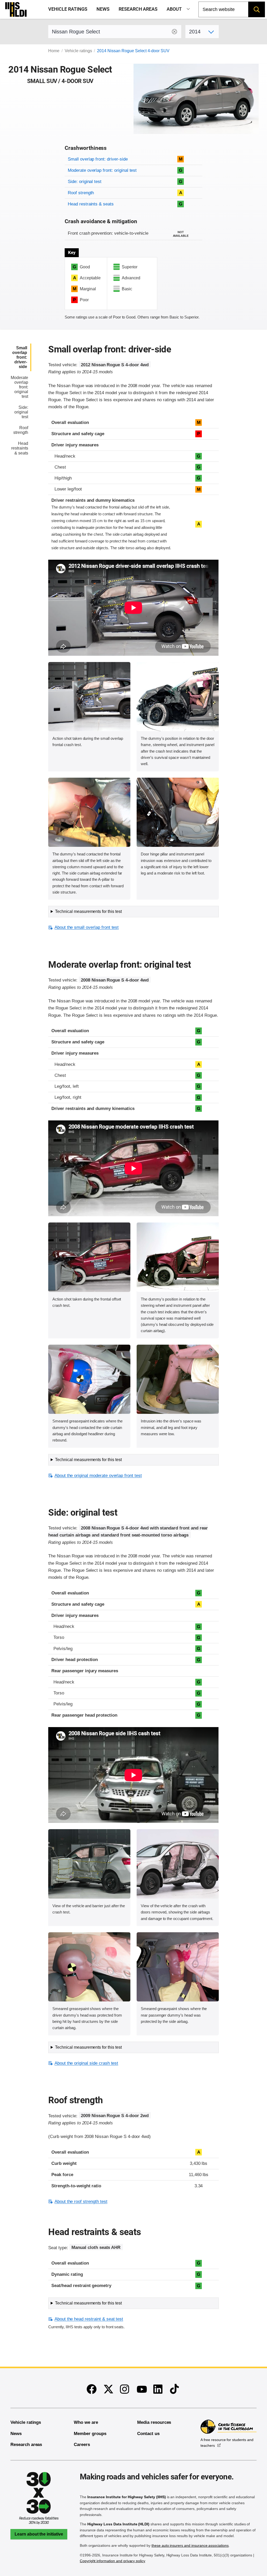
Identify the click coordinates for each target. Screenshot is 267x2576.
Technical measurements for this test (88, 911)
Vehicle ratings (68, 9)
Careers (82, 2445)
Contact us (148, 2434)
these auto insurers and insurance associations (190, 2545)
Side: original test (85, 182)
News (103, 9)
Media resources (154, 2422)
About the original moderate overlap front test (98, 1476)
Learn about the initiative (39, 2534)
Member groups (90, 2434)
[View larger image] (89, 697)
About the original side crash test (86, 2063)
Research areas (138, 9)
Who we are (86, 2422)
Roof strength (81, 193)
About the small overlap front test (87, 927)
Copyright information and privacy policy (113, 2561)
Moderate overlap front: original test (102, 170)
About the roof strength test (81, 2202)
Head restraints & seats (91, 204)
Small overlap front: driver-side (98, 159)
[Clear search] (174, 32)
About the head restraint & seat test (89, 2319)
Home (54, 51)
